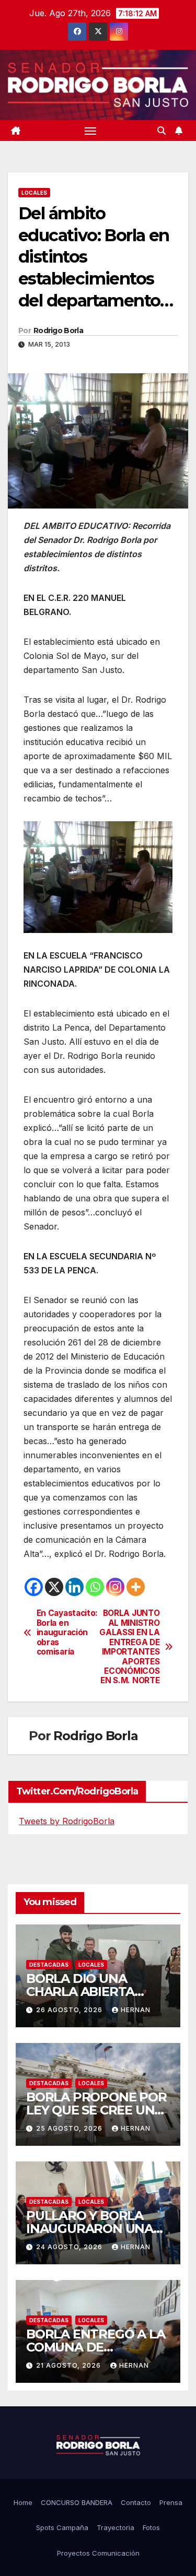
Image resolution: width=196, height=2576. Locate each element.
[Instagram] (115, 1587)
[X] (54, 1587)
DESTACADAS (49, 1965)
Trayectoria (116, 2527)
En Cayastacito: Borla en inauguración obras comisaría (67, 1633)
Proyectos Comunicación (98, 2553)
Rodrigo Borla (58, 330)
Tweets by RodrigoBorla (67, 1821)
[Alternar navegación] (90, 131)
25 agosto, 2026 (70, 2128)
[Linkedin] (74, 1587)
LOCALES (34, 193)
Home (23, 2502)
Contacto (136, 2502)
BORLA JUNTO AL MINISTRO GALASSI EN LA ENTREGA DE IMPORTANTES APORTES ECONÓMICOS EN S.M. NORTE (129, 1647)
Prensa (171, 2502)
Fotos (151, 2527)
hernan (136, 2010)
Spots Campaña (62, 2527)
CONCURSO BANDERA (77, 2502)
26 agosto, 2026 (70, 2010)
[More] (136, 1587)
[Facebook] (34, 1587)
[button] (162, 131)
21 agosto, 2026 (70, 2365)
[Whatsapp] (95, 1587)
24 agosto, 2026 (70, 2247)
